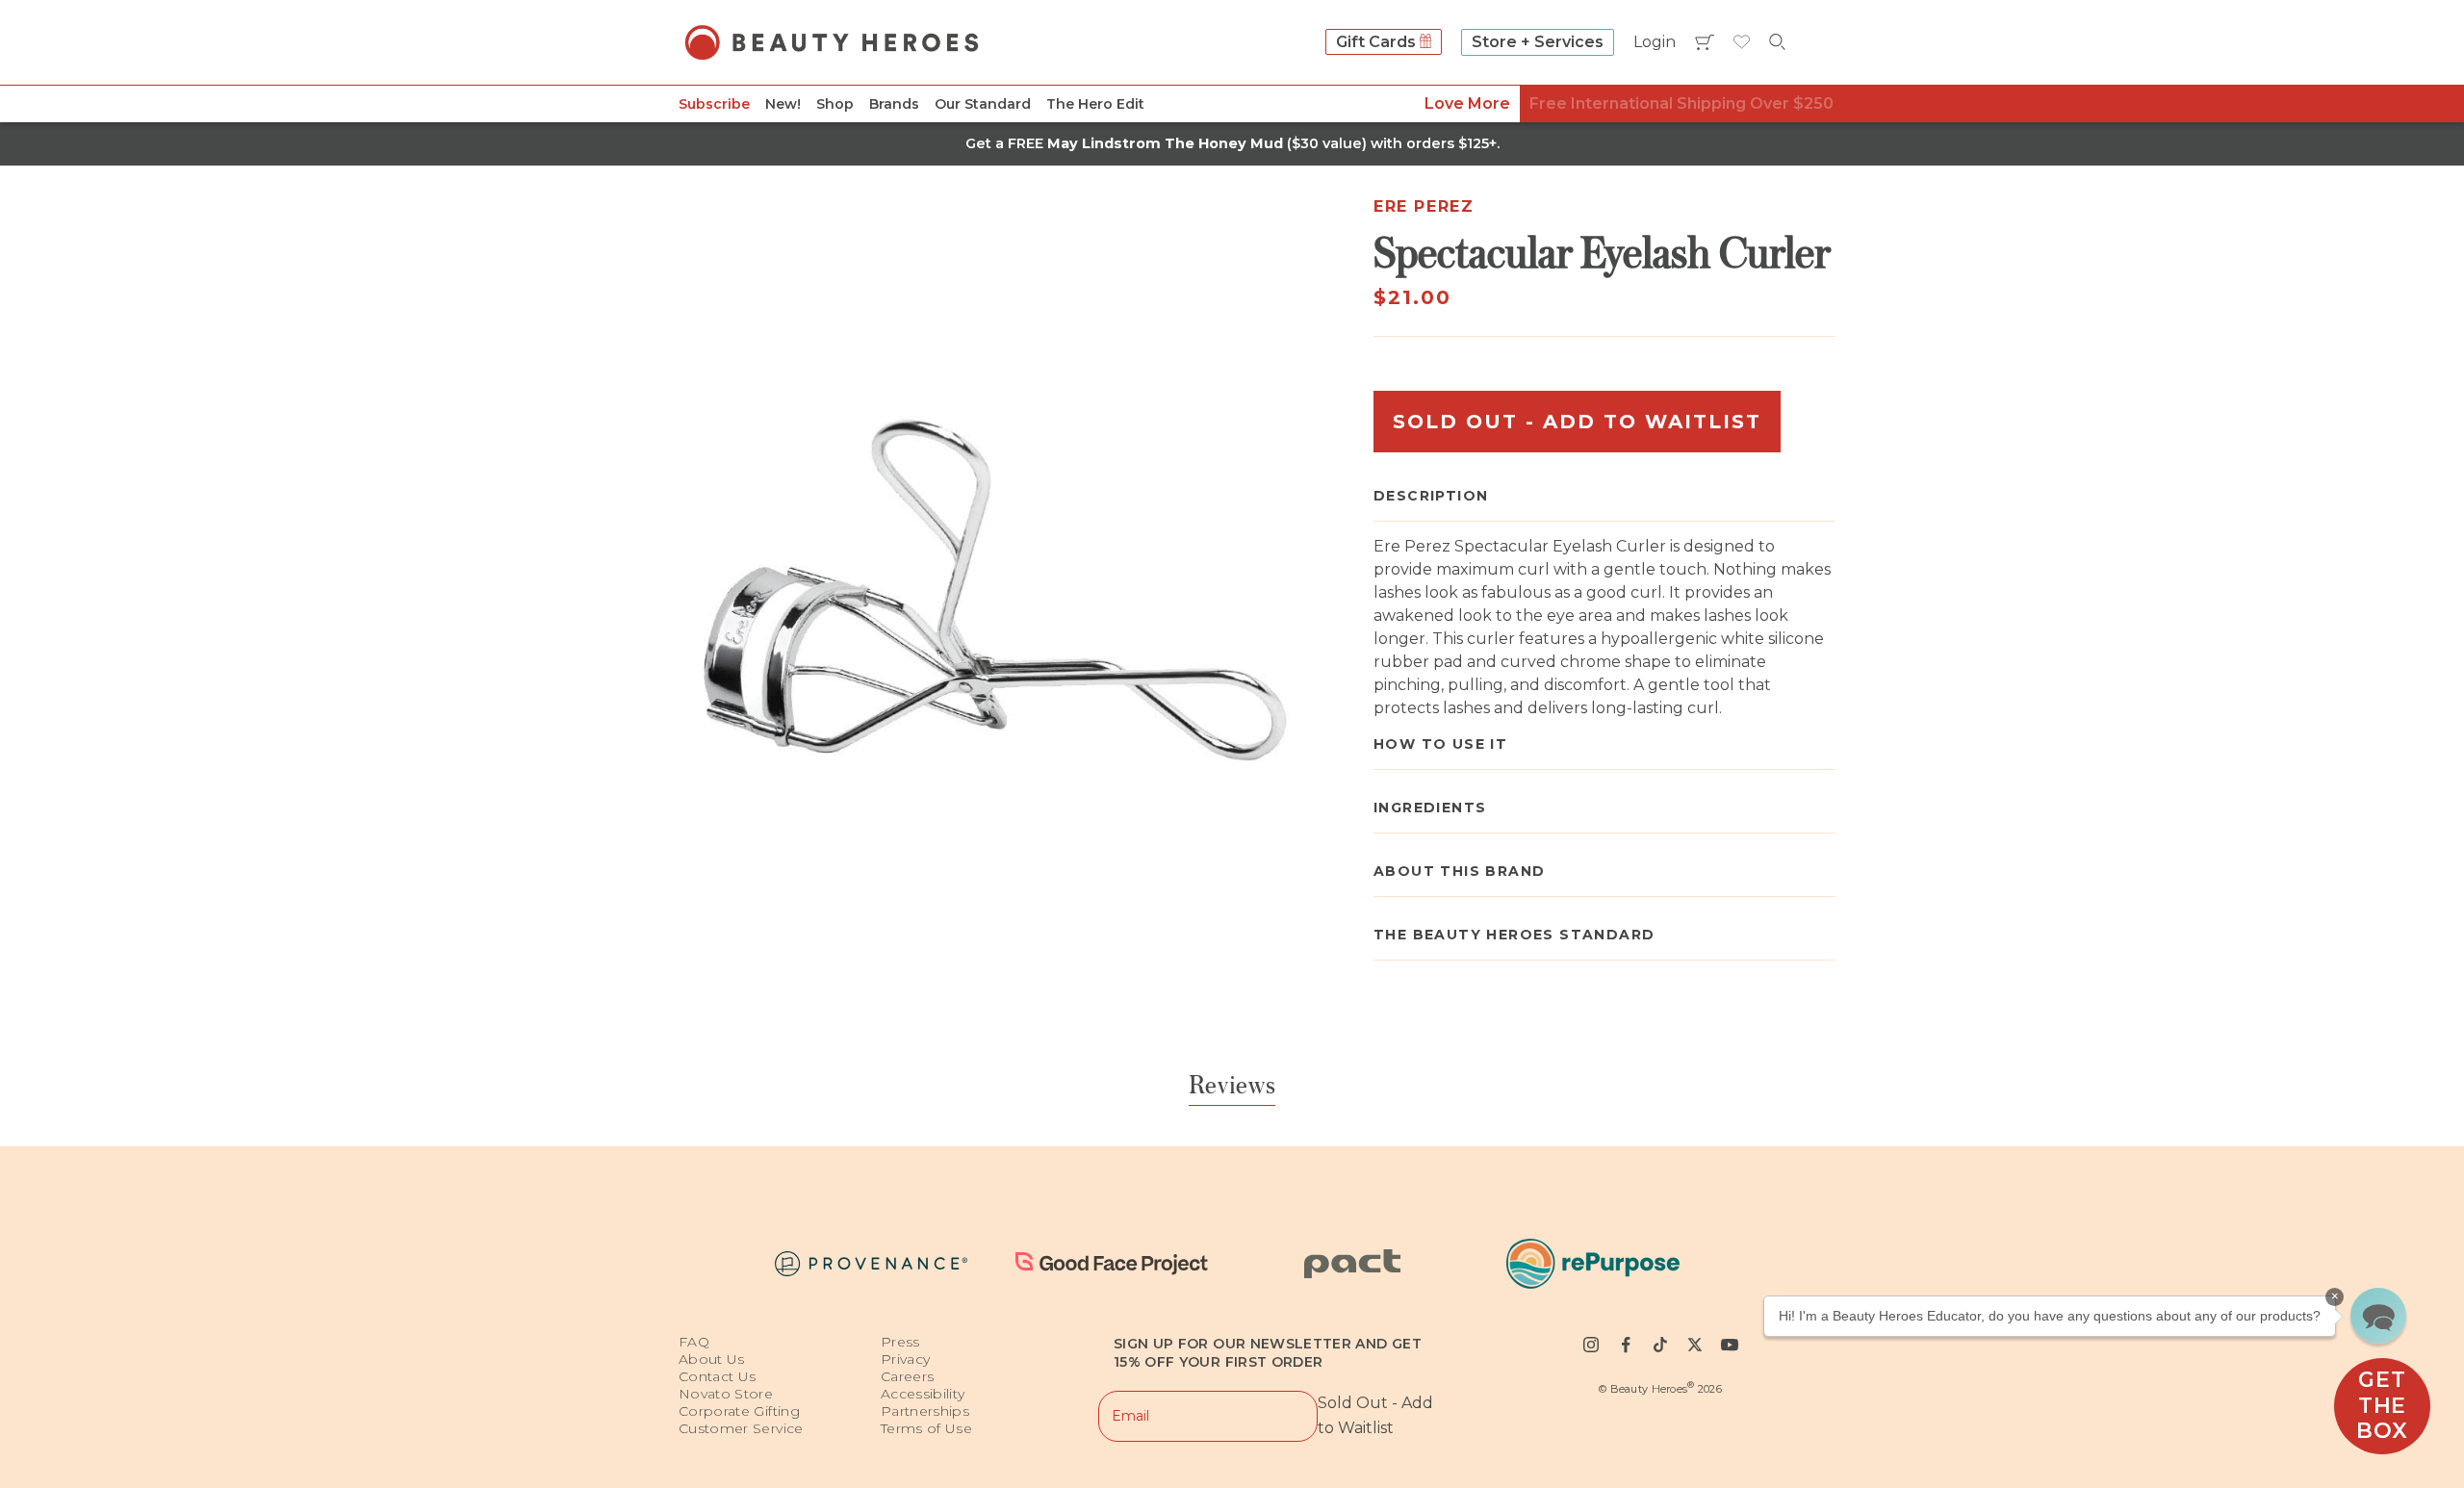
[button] (2378, 1316)
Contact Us (718, 1376)
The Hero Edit (1095, 104)
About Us (712, 1359)
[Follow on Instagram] (1591, 1345)
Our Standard (983, 104)
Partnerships (925, 1411)
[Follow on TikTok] (1660, 1345)
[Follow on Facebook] (1626, 1345)
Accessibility (923, 1394)
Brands (894, 104)
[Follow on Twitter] (1695, 1345)
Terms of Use (926, 1428)
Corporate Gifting (739, 1411)
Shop (835, 104)
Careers (907, 1376)
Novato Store (726, 1394)
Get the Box (2382, 1405)
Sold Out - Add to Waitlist (1577, 422)
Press (900, 1342)
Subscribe (714, 104)
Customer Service (741, 1428)
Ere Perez (1424, 206)
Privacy (905, 1359)
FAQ (694, 1342)
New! (783, 104)
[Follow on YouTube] (1730, 1345)
